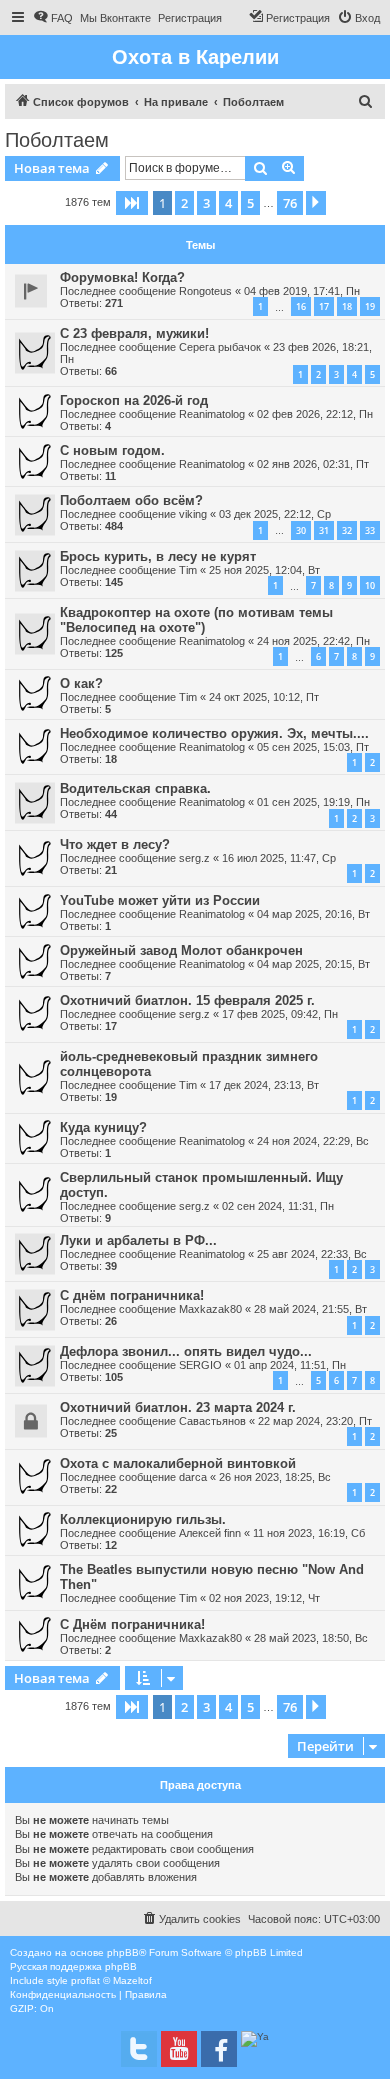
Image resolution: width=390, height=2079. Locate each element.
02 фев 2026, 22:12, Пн (315, 414)
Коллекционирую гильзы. (143, 1519)
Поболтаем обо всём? (131, 500)
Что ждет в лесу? (115, 844)
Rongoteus (205, 291)
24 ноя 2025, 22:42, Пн (313, 641)
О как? (81, 683)
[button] (132, 203)
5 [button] (250, 203)
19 (370, 306)
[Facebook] (219, 2049)
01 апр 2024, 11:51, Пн (290, 1365)
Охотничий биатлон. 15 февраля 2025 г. (187, 1000)
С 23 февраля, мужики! (134, 333)
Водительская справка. (135, 788)
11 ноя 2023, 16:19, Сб (309, 1533)
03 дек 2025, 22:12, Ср (275, 514)
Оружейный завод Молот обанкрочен (181, 950)
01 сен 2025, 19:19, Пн (313, 802)
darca (193, 1477)
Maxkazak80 (210, 1309)
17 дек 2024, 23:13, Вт (264, 1085)
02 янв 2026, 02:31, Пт (313, 464)
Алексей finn (210, 1533)
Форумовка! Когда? (122, 277)
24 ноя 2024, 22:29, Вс (313, 1141)
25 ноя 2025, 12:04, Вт (264, 570)
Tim (188, 570)
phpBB (123, 1952)
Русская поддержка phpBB (73, 1966)
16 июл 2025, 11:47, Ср (279, 858)
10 (370, 585)
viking (193, 514)
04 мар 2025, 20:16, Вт (313, 914)
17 (324, 306)
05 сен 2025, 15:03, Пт (313, 747)
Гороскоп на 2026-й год (134, 400)
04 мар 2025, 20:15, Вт (313, 964)
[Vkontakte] (139, 2049)
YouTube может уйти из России (160, 900)
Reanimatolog (212, 414)
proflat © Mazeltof (111, 1980)
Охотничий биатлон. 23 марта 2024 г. (178, 1407)
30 (301, 530)
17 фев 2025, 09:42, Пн (280, 1014)
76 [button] (290, 203)
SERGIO (200, 1365)
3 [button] (206, 203)
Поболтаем (57, 140)
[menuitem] (53, 18)
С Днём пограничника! (132, 1624)
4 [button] (228, 203)
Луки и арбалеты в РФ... (138, 1240)
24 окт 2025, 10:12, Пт (264, 697)
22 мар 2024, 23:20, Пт (315, 1421)
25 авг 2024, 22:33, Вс (312, 1254)
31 (324, 530)
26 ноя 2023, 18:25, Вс (275, 1477)
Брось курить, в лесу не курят (158, 556)
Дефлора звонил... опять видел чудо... (186, 1351)
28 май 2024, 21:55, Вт (310, 1309)
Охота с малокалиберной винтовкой (178, 1463)
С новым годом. (112, 450)
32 (347, 530)
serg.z (194, 858)
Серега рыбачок (220, 347)
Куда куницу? (103, 1127)
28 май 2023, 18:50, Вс (311, 1638)
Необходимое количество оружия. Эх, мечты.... (214, 733)
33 (370, 530)
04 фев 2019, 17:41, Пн (302, 291)
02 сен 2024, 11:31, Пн (278, 1206)
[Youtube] (179, 2049)
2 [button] (184, 203)
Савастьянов (212, 1421)
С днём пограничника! (132, 1295)
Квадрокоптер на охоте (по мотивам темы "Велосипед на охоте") (196, 620)
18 (347, 306)
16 (301, 306)
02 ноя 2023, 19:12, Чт (264, 1598)
